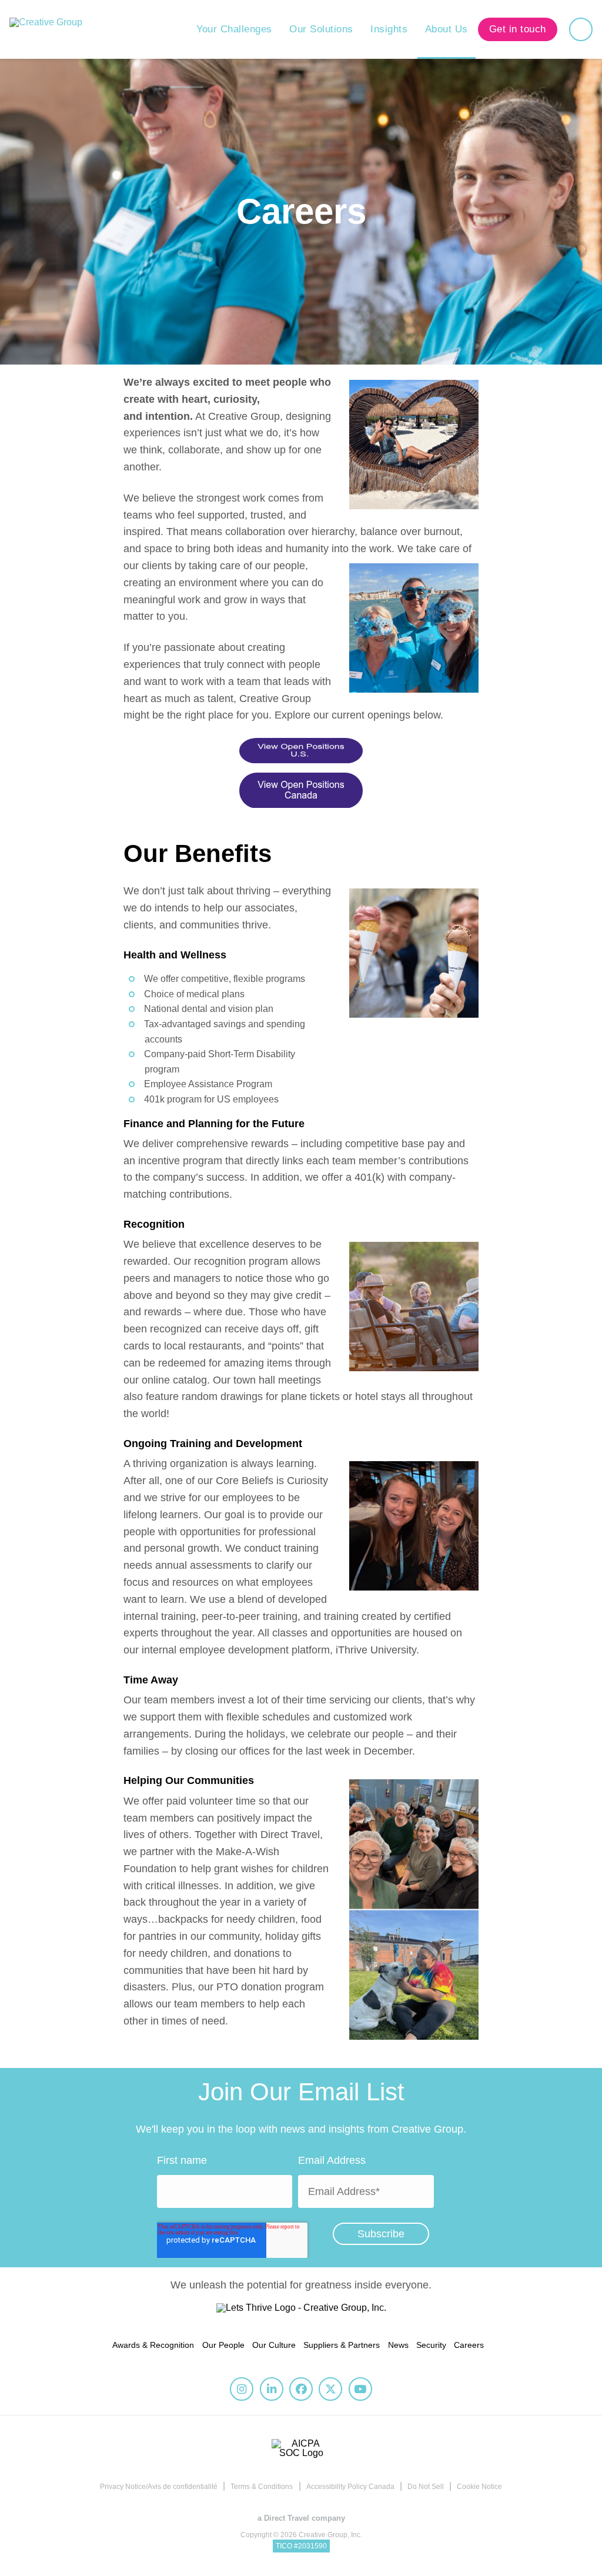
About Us (447, 29)
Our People (223, 2345)
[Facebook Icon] (301, 2389)
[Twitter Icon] (330, 2389)
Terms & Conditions (262, 2487)
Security (431, 2345)
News (398, 2345)
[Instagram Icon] (242, 2389)
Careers (469, 2345)
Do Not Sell (426, 2487)
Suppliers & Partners (342, 2345)
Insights (389, 29)
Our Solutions (321, 29)
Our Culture (274, 2345)
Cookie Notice (479, 2487)
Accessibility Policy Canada (350, 2487)
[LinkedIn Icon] (272, 2389)
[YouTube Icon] (360, 2389)
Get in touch (518, 29)
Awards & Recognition (153, 2345)
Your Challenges (234, 29)
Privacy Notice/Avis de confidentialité (159, 2487)
